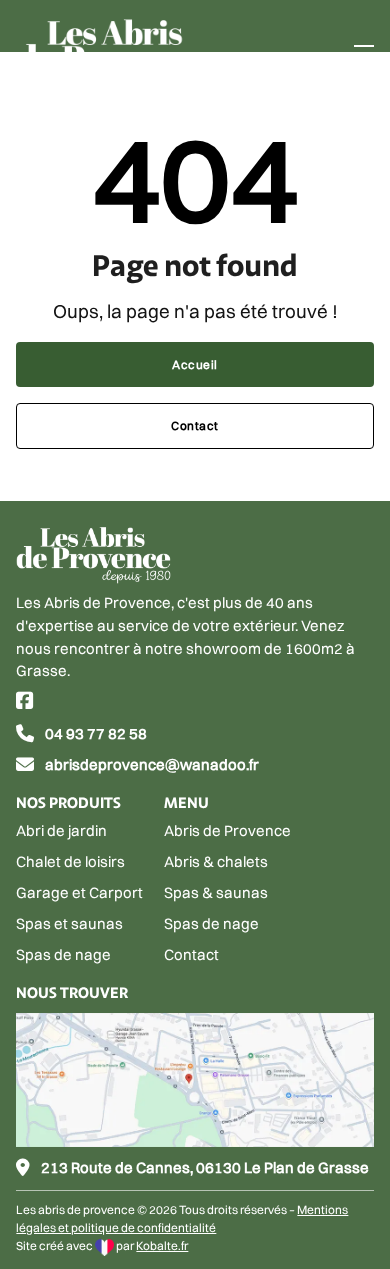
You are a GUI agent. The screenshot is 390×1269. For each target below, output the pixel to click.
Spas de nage (63, 954)
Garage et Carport (79, 892)
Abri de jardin (61, 830)
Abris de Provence (227, 830)
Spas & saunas (216, 892)
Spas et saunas (69, 923)
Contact (195, 425)
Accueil (195, 364)
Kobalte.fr (162, 1245)
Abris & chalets (216, 861)
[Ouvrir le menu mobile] (364, 53)
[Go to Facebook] (25, 703)
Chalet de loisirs (70, 861)
